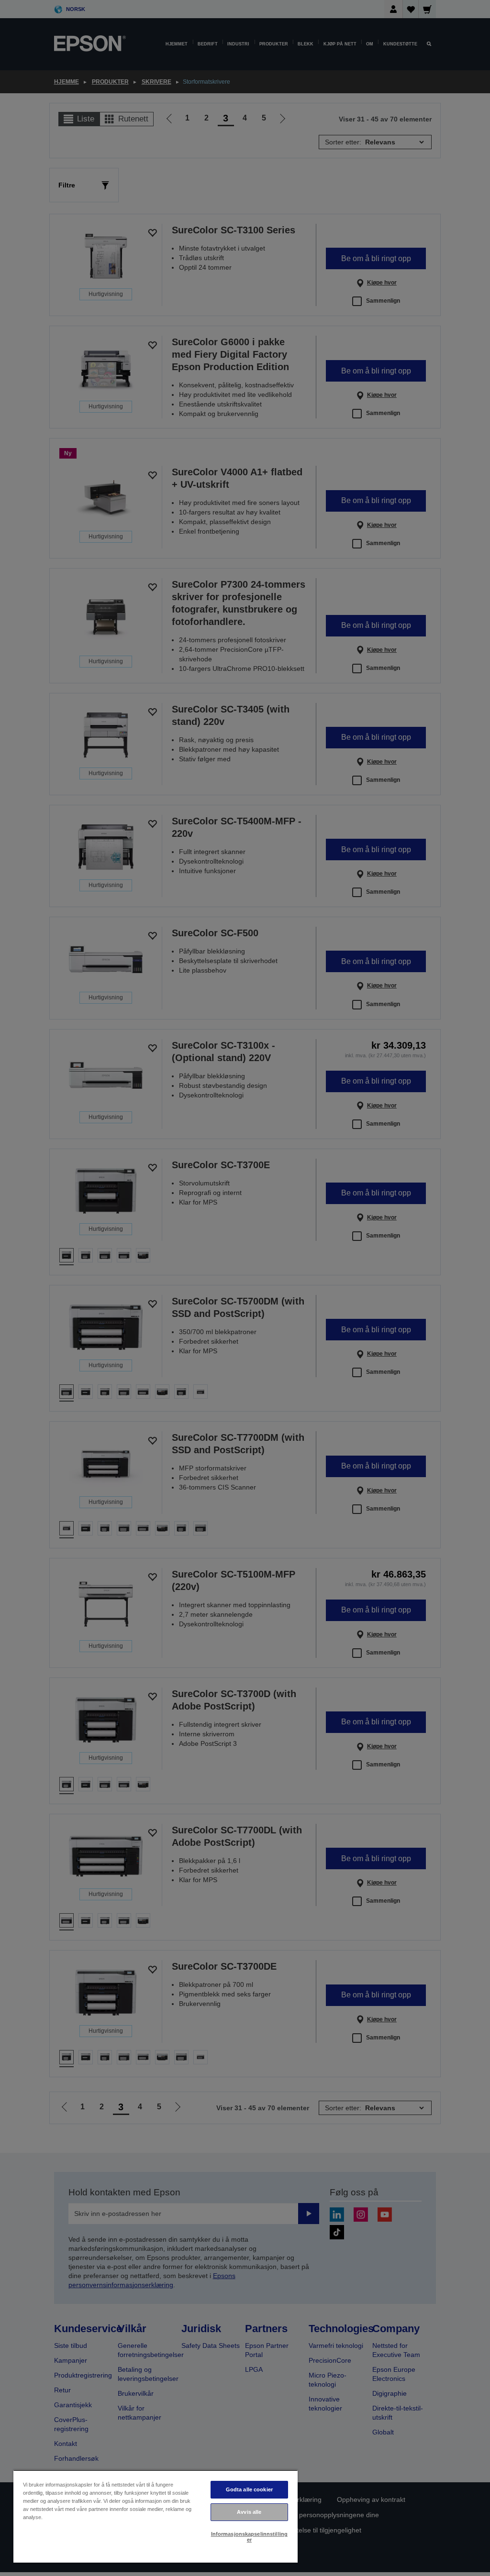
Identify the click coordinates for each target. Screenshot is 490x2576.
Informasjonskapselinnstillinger (249, 2537)
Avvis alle (249, 2512)
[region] (156, 2516)
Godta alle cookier (249, 2489)
